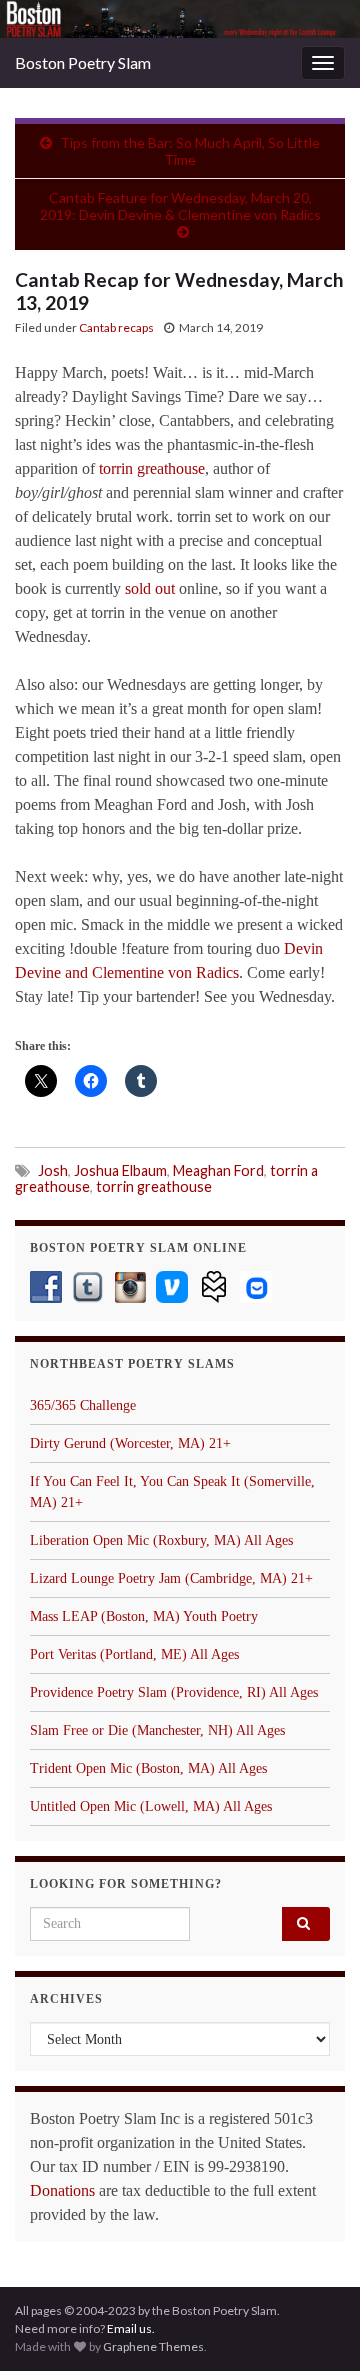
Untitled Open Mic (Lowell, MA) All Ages (151, 1806)
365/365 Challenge (83, 1405)
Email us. (131, 2328)
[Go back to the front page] (180, 19)
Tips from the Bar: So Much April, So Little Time (190, 151)
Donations (62, 2190)
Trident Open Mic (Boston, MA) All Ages (148, 1768)
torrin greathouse (152, 468)
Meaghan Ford (218, 1170)
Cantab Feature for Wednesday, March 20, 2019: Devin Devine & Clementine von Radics (180, 206)
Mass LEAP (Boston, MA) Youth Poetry (144, 1616)
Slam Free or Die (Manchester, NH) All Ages (157, 1730)
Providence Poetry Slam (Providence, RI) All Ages (174, 1692)
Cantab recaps (116, 327)
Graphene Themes (153, 2346)
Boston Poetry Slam (83, 62)
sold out (150, 588)
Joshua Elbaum (120, 1170)
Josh (53, 1170)
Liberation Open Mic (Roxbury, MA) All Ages (161, 1540)
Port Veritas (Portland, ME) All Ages (134, 1654)
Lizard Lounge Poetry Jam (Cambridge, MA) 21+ (171, 1578)
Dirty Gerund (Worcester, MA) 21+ (130, 1443)
